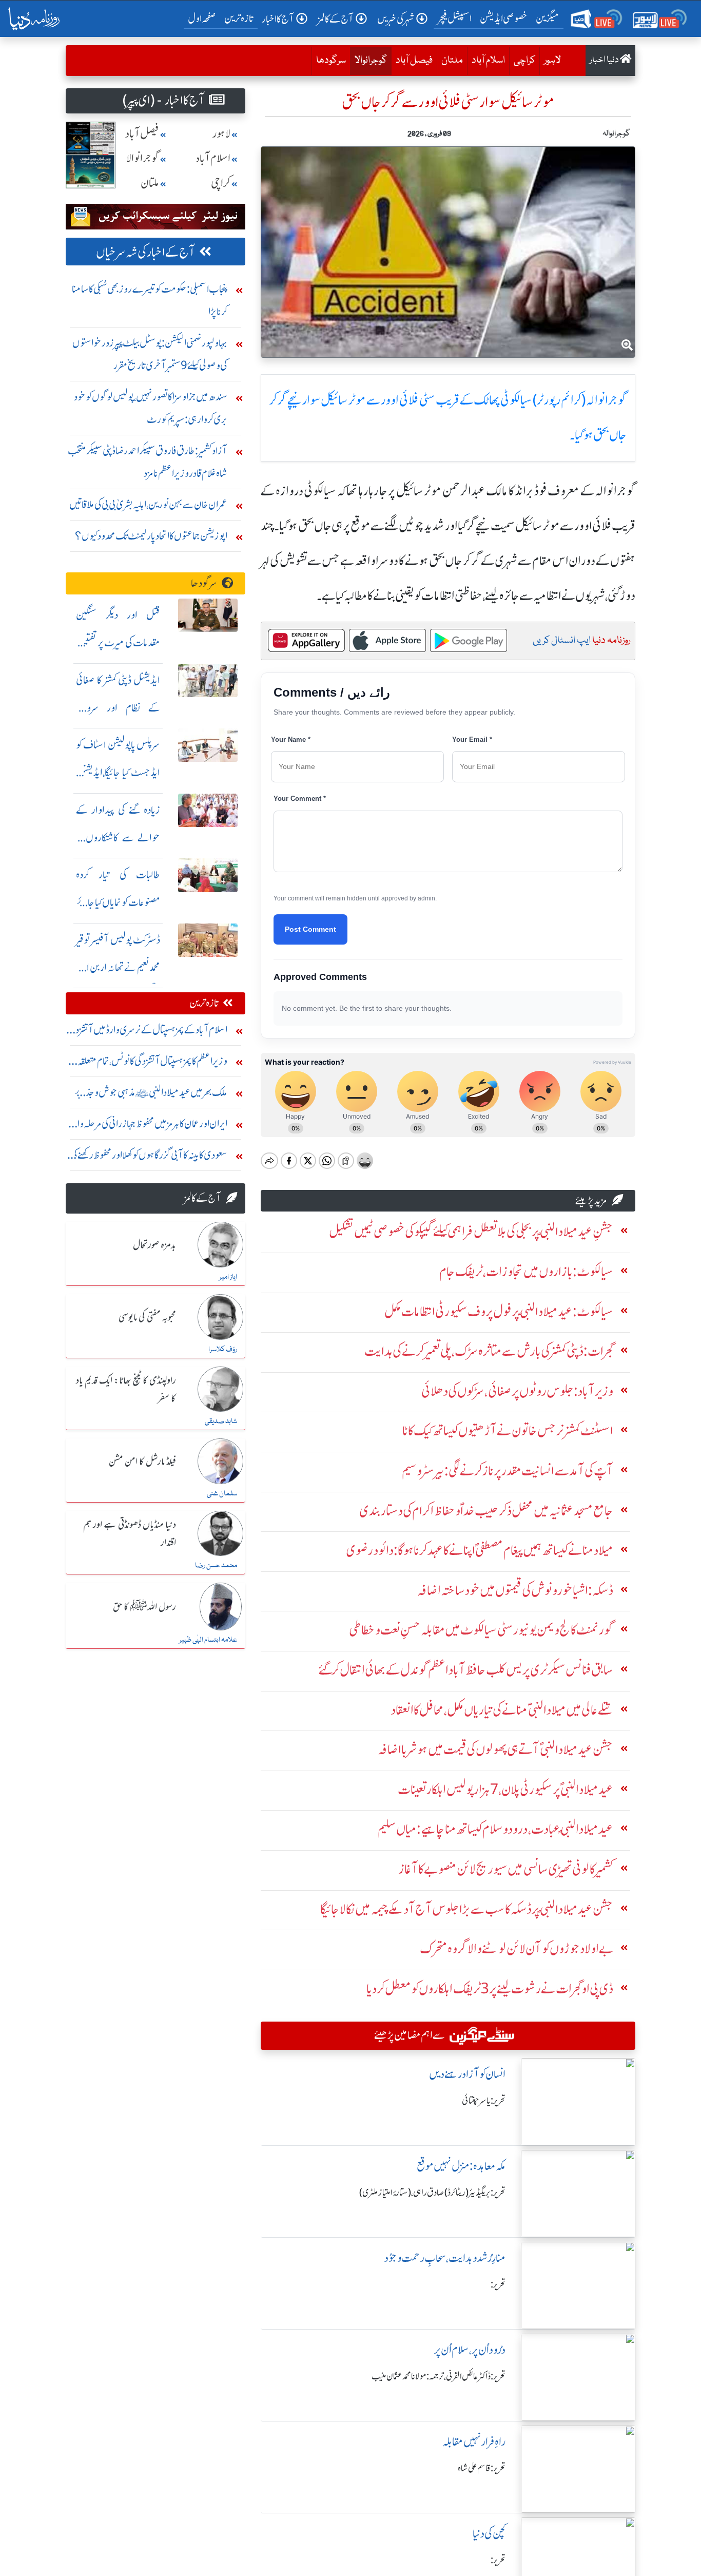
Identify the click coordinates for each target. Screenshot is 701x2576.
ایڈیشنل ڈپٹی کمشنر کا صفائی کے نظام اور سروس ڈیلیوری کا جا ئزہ (118, 708)
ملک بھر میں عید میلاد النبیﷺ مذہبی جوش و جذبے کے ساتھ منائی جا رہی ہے (151, 1095)
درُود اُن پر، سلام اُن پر (470, 2350)
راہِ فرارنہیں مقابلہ (474, 2442)
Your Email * (472, 739)
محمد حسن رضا (216, 1566)
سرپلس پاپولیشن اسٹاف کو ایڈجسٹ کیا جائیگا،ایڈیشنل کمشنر (118, 772)
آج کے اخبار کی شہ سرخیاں (145, 252)
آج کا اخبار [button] (278, 19)
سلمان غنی (222, 1494)
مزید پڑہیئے (591, 1200)
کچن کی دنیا (489, 2534)
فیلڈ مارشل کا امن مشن (142, 1462)
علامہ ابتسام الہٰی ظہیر (208, 1640)
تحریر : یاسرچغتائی (484, 2101)
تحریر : (498, 2284)
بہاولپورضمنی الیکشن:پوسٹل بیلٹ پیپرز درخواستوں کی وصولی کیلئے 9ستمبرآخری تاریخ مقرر (150, 354)
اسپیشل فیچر (455, 18)
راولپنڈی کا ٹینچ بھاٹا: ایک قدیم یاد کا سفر (126, 1390)
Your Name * (291, 739)
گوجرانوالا (368, 60)
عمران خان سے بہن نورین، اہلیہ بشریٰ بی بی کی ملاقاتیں (148, 504)
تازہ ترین (239, 18)
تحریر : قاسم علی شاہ (482, 2468)
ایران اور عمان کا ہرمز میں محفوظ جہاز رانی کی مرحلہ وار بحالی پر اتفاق (150, 1126)
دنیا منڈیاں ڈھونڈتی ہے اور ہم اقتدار (130, 1534)
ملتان (452, 61)
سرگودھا (331, 61)
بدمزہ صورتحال (154, 1245)
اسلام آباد (488, 61)
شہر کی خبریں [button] (396, 19)
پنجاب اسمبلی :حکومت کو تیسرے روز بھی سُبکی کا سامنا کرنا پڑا (150, 300)
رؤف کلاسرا (223, 1350)
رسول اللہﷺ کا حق (144, 1607)
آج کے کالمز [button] (336, 19)
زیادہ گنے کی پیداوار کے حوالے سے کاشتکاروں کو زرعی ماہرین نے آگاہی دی (118, 838)
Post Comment (310, 929)
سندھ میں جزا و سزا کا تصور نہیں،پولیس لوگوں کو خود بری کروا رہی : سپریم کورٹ (151, 408)
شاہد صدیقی (221, 1421)
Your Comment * (300, 799)
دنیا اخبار (605, 60)
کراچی (524, 61)
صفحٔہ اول (204, 18)
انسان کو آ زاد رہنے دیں (467, 2074)
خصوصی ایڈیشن (504, 18)
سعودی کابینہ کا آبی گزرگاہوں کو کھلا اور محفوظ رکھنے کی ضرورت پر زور (149, 1157)
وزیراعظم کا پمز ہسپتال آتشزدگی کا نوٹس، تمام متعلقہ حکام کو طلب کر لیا (152, 1063)
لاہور (552, 61)
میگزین (548, 18)
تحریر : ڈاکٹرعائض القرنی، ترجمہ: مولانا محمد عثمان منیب (439, 2376)
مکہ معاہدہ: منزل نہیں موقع (461, 2166)
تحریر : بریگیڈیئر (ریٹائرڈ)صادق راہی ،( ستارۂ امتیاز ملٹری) (432, 2193)
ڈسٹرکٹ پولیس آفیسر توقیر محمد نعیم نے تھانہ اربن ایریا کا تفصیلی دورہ (118, 967)
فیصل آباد (414, 61)
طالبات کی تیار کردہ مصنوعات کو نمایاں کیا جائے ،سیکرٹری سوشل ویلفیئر (118, 902)
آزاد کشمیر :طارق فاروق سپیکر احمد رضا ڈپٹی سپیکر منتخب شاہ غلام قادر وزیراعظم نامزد (148, 462)
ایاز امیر (228, 1277)
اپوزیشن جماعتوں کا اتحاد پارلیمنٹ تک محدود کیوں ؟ (151, 536)
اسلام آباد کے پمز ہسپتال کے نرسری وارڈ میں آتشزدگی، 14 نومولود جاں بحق (147, 1032)
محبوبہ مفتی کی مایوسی (147, 1318)
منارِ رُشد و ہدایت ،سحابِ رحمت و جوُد (445, 2258)
